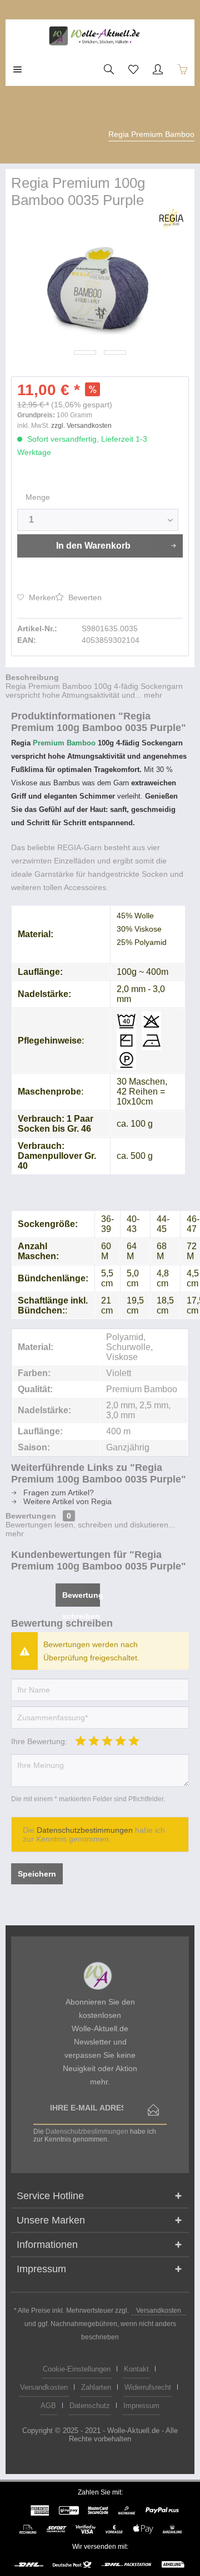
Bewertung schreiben (81, 1599)
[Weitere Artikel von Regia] (174, 219)
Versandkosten (159, 2311)
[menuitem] (18, 69)
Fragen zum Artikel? (57, 1493)
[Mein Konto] (158, 69)
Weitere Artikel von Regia (66, 1501)
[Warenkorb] (182, 69)
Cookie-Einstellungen (77, 2369)
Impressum (141, 2406)
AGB (48, 2406)
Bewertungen (31, 1516)
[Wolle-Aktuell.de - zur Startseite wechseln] (100, 36)
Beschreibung (32, 677)
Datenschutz (90, 2406)
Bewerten (84, 597)
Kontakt (136, 2369)
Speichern (37, 1874)
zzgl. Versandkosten (81, 426)
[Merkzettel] (133, 69)
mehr (152, 695)
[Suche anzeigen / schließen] (109, 69)
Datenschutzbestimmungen (85, 1830)
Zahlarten (96, 2387)
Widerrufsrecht (148, 2387)
